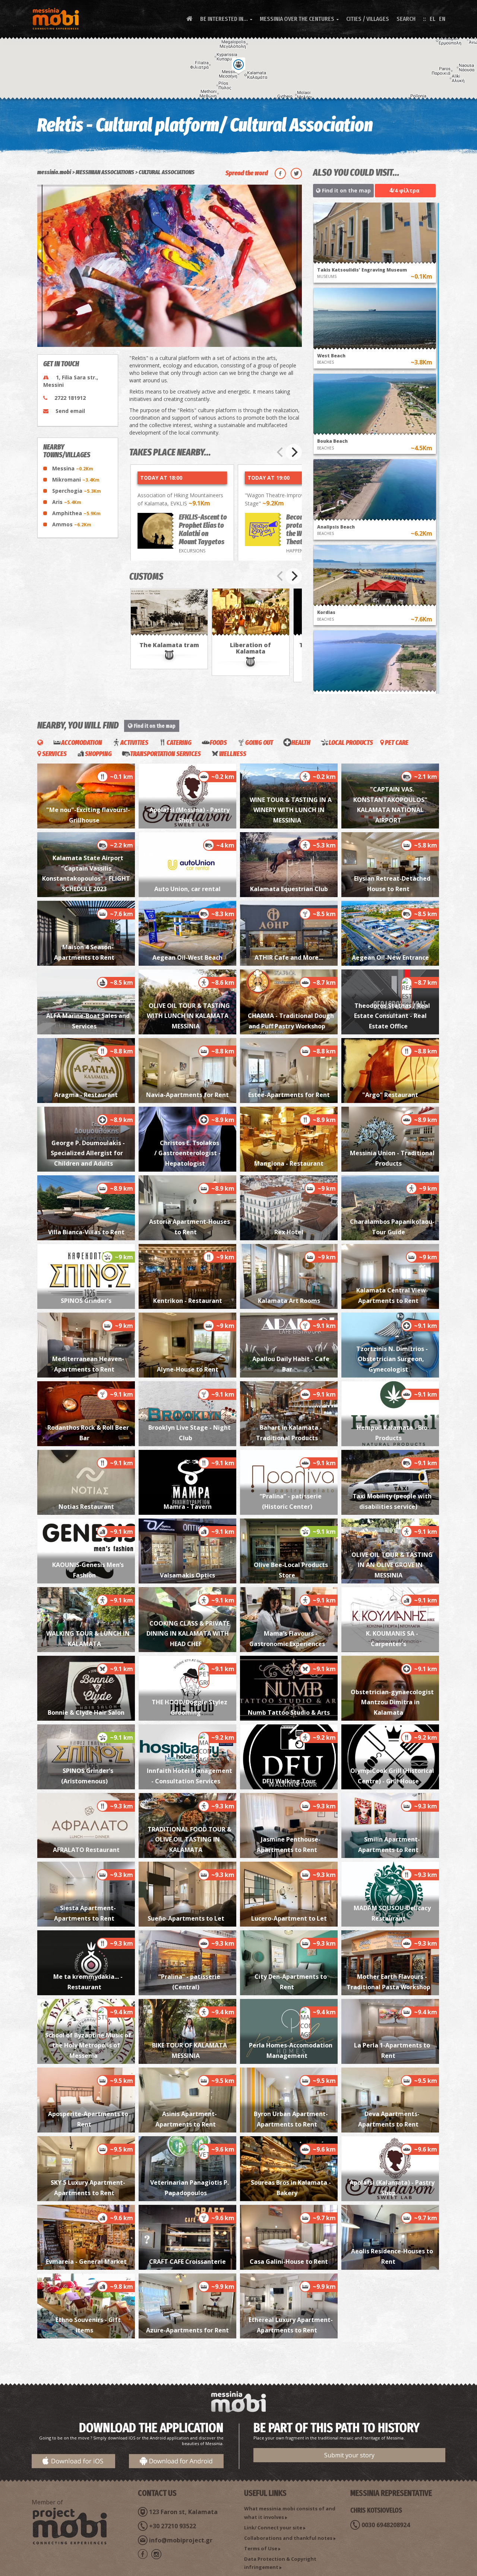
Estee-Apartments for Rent (289, 1095)
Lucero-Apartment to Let (289, 1918)
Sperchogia (77, 491)
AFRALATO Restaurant (86, 1850)
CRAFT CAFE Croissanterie (187, 2262)
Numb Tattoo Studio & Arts (289, 1712)
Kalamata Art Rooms (289, 1301)
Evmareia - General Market (86, 2262)
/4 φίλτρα (404, 190)
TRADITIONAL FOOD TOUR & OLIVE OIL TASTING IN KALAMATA (189, 1839)
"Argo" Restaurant (390, 1095)
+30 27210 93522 (173, 2526)
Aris (67, 502)
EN (442, 19)
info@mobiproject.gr (181, 2540)
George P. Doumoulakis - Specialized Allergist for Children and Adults (87, 1153)
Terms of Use (261, 2548)
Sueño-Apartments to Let (187, 1918)
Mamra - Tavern (188, 1507)
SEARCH (406, 19)
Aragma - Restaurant (86, 1095)
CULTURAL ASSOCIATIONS (167, 172)
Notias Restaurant (86, 1507)
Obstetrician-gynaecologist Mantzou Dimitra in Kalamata (392, 1702)
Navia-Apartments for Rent (187, 1095)
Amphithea (76, 513)
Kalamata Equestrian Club (289, 889)
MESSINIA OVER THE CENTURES (299, 19)
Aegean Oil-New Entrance (390, 958)
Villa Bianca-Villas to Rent (86, 1232)
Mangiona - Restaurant (289, 1163)
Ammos (72, 524)
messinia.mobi (54, 172)
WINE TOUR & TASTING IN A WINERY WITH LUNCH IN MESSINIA (291, 810)
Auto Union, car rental (187, 889)
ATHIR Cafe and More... (289, 958)
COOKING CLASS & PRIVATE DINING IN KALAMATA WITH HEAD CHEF (188, 1634)
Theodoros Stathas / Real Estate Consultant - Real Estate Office (392, 1016)
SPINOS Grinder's (86, 1301)
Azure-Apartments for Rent (187, 2330)
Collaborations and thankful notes (288, 2538)
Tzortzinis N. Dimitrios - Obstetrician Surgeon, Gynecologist (392, 1359)
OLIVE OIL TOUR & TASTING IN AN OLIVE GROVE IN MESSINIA (392, 1565)
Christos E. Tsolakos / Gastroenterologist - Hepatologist (187, 1153)
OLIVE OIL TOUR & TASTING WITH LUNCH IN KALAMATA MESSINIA (189, 1016)
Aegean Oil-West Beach (187, 958)
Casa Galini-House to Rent (289, 2262)
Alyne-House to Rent (188, 1369)
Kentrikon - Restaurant (188, 1301)
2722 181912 (70, 398)
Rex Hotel (289, 1232)
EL (432, 19)
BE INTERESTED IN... (226, 19)
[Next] (294, 452)
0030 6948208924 (386, 2525)
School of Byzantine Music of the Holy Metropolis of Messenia (88, 2045)
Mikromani (76, 480)
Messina (73, 468)
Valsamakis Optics (187, 1575)
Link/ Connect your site (273, 2528)
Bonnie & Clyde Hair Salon (86, 1712)
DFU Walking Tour (289, 1781)
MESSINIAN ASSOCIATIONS (105, 172)
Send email (70, 411)
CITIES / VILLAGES (368, 19)
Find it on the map (346, 190)
